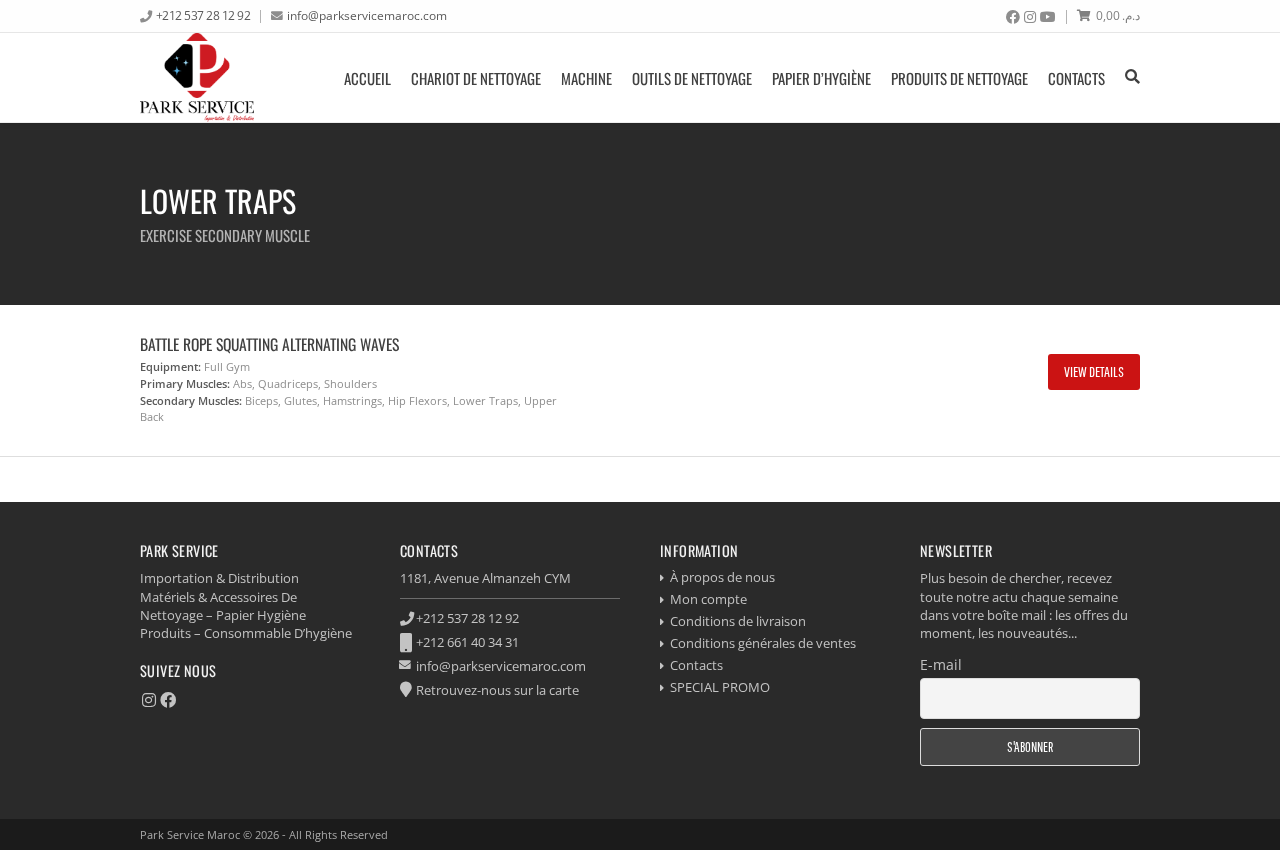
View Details (1094, 371)
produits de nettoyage (959, 78)
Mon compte (708, 599)
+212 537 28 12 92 (203, 15)
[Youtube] (1048, 17)
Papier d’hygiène (821, 78)
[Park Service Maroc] (197, 77)
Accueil (367, 78)
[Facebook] (1013, 17)
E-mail (941, 664)
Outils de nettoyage (692, 78)
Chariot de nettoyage (476, 78)
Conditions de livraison (738, 621)
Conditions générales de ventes (763, 643)
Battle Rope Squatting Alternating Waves (269, 344)
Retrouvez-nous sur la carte (497, 690)
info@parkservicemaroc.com (367, 15)
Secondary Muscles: (191, 400)
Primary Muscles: (185, 383)
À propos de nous (722, 577)
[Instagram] (1030, 17)
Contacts (1076, 78)
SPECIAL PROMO (720, 687)
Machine (586, 78)
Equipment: (170, 366)
